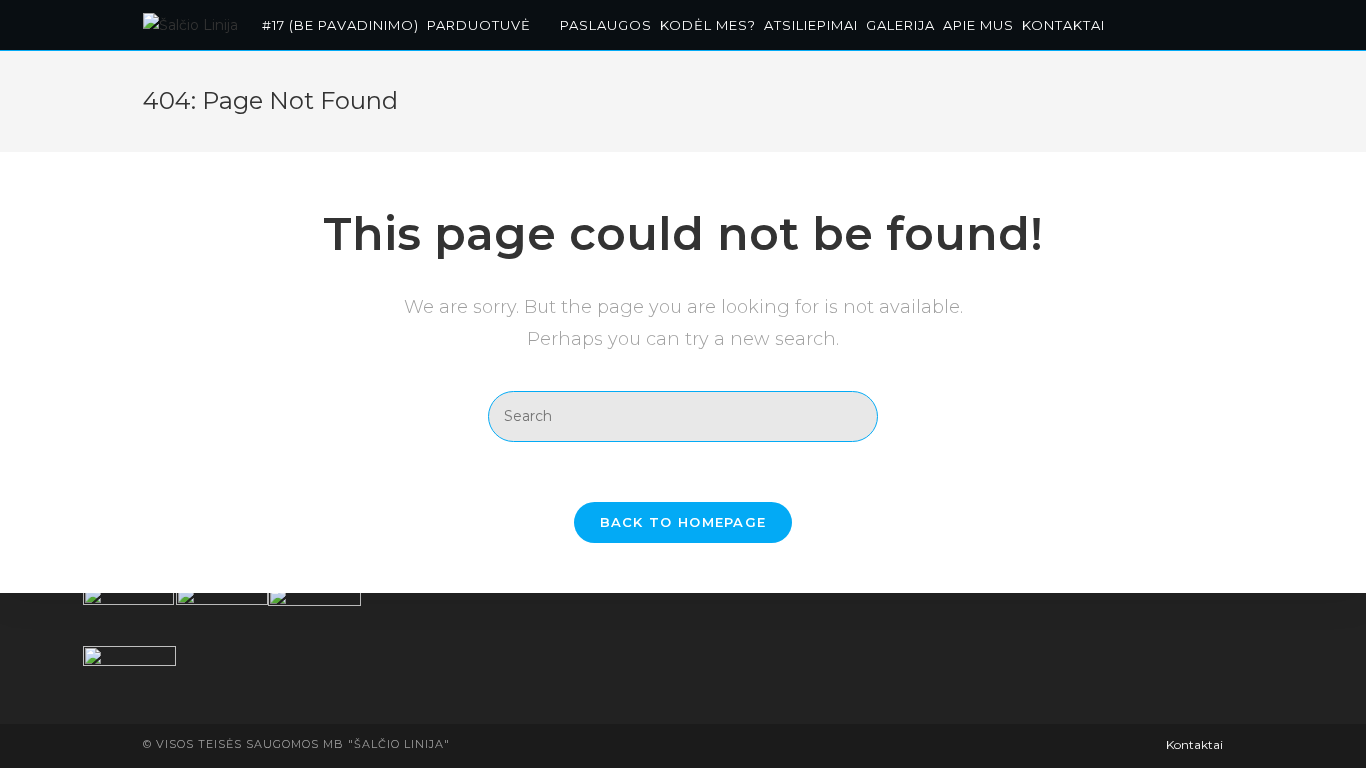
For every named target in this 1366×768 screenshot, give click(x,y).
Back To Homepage (683, 522)
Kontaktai (1194, 744)
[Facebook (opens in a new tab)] (1193, 22)
